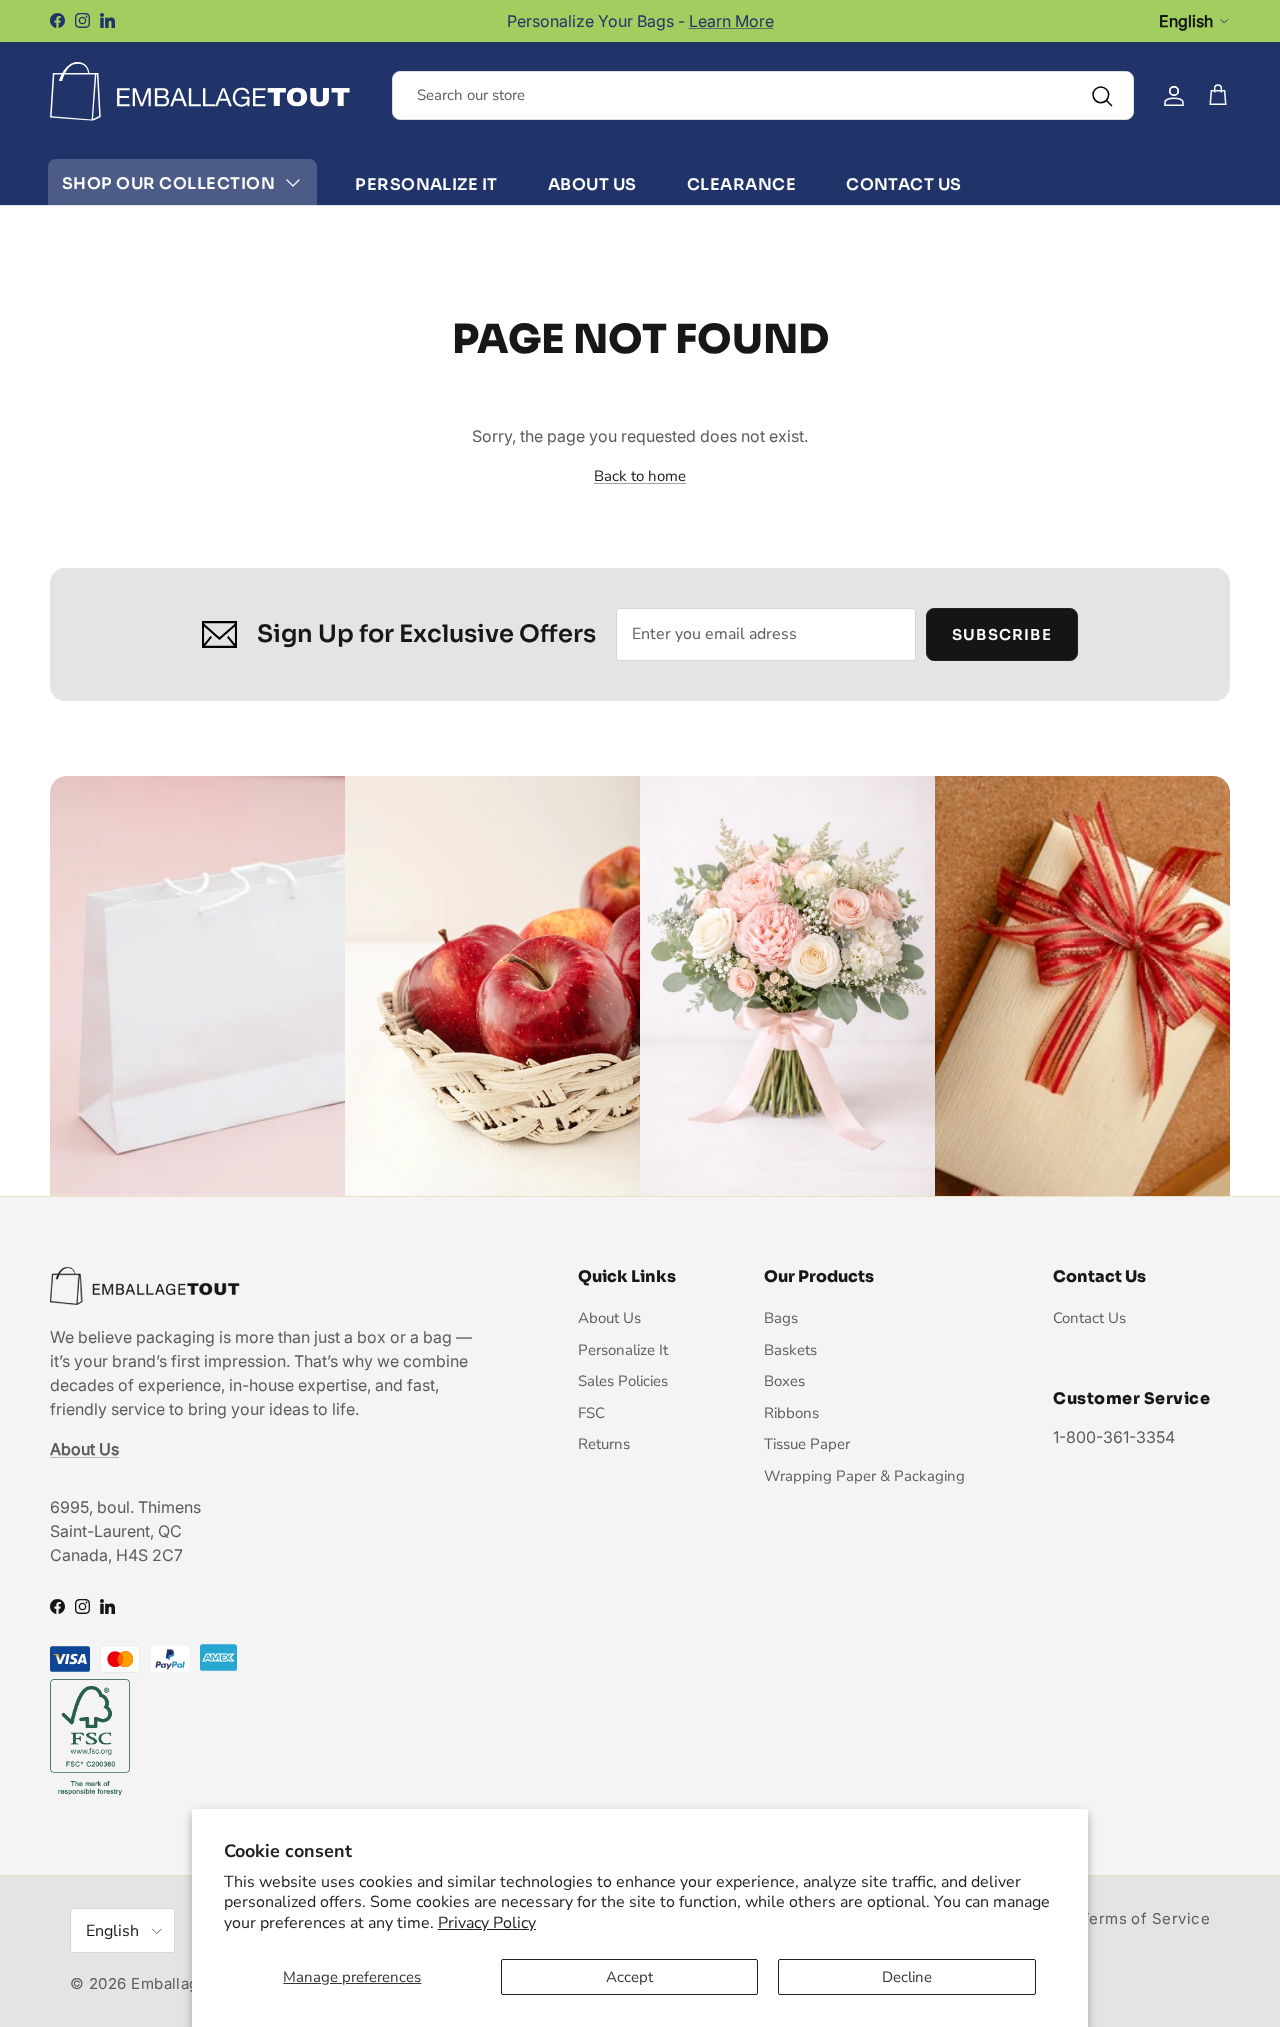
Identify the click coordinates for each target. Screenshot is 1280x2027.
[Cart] (1218, 96)
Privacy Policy (487, 1923)
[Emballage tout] (200, 91)
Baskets (790, 1350)
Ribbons (791, 1413)
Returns (604, 1444)
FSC (591, 1413)
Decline (907, 1977)
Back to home (640, 476)
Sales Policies (623, 1381)
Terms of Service (1145, 1918)
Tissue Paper (807, 1444)
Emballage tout (186, 1983)
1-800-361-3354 (1114, 1437)
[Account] (1174, 96)
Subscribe (1002, 634)
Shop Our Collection (168, 183)
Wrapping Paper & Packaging (864, 1476)
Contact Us (904, 184)
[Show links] (293, 183)
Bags (781, 1318)
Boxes (784, 1381)
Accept (629, 1977)
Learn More (731, 21)
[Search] (1102, 96)
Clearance (741, 184)
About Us (592, 184)
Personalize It (426, 184)
